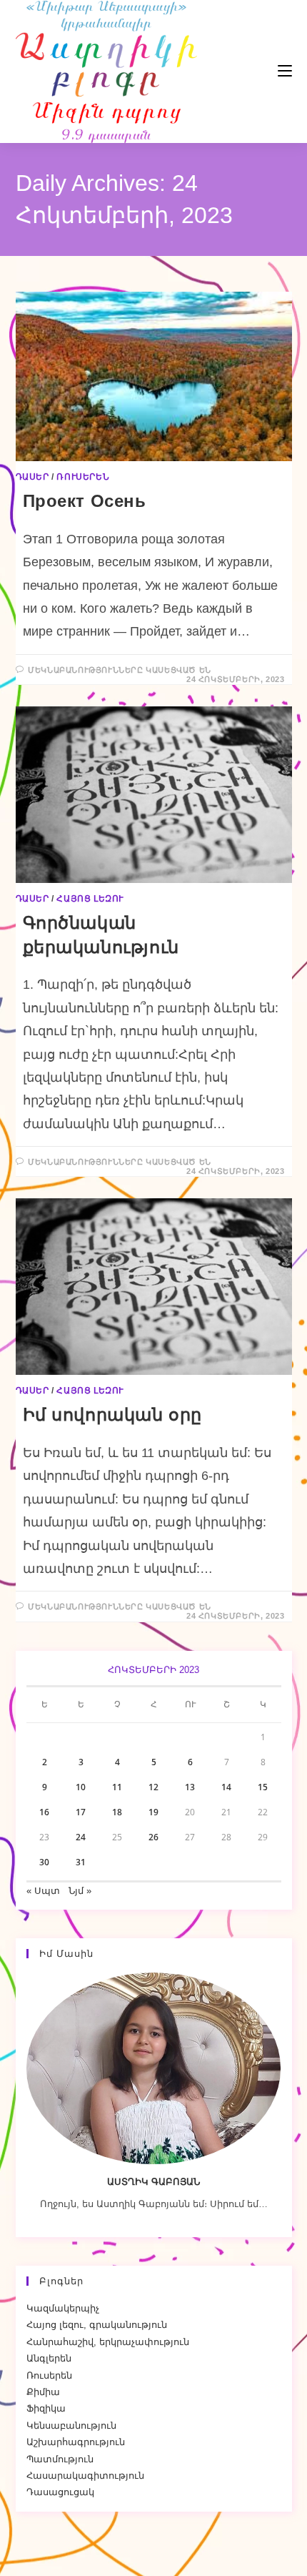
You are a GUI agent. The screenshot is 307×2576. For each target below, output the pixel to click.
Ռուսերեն (83, 477)
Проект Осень (85, 501)
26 (153, 1837)
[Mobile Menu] (242, 71)
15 (263, 1787)
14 (226, 1787)
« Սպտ (43, 1891)
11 (117, 1787)
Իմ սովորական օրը (113, 1415)
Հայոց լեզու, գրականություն (97, 2325)
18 (117, 1812)
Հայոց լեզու (90, 899)
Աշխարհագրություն (76, 2442)
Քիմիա (43, 2392)
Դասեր (32, 477)
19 (153, 1812)
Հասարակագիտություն (85, 2476)
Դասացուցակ (60, 2492)
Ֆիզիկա (46, 2408)
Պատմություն (60, 2459)
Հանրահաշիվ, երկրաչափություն (108, 2342)
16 (44, 1812)
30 (44, 1862)
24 (81, 1837)
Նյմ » (80, 1891)
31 (81, 1862)
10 (81, 1787)
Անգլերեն (49, 2358)
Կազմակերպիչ (63, 2308)
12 (153, 1787)
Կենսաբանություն (71, 2426)
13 (190, 1787)
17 (81, 1812)
